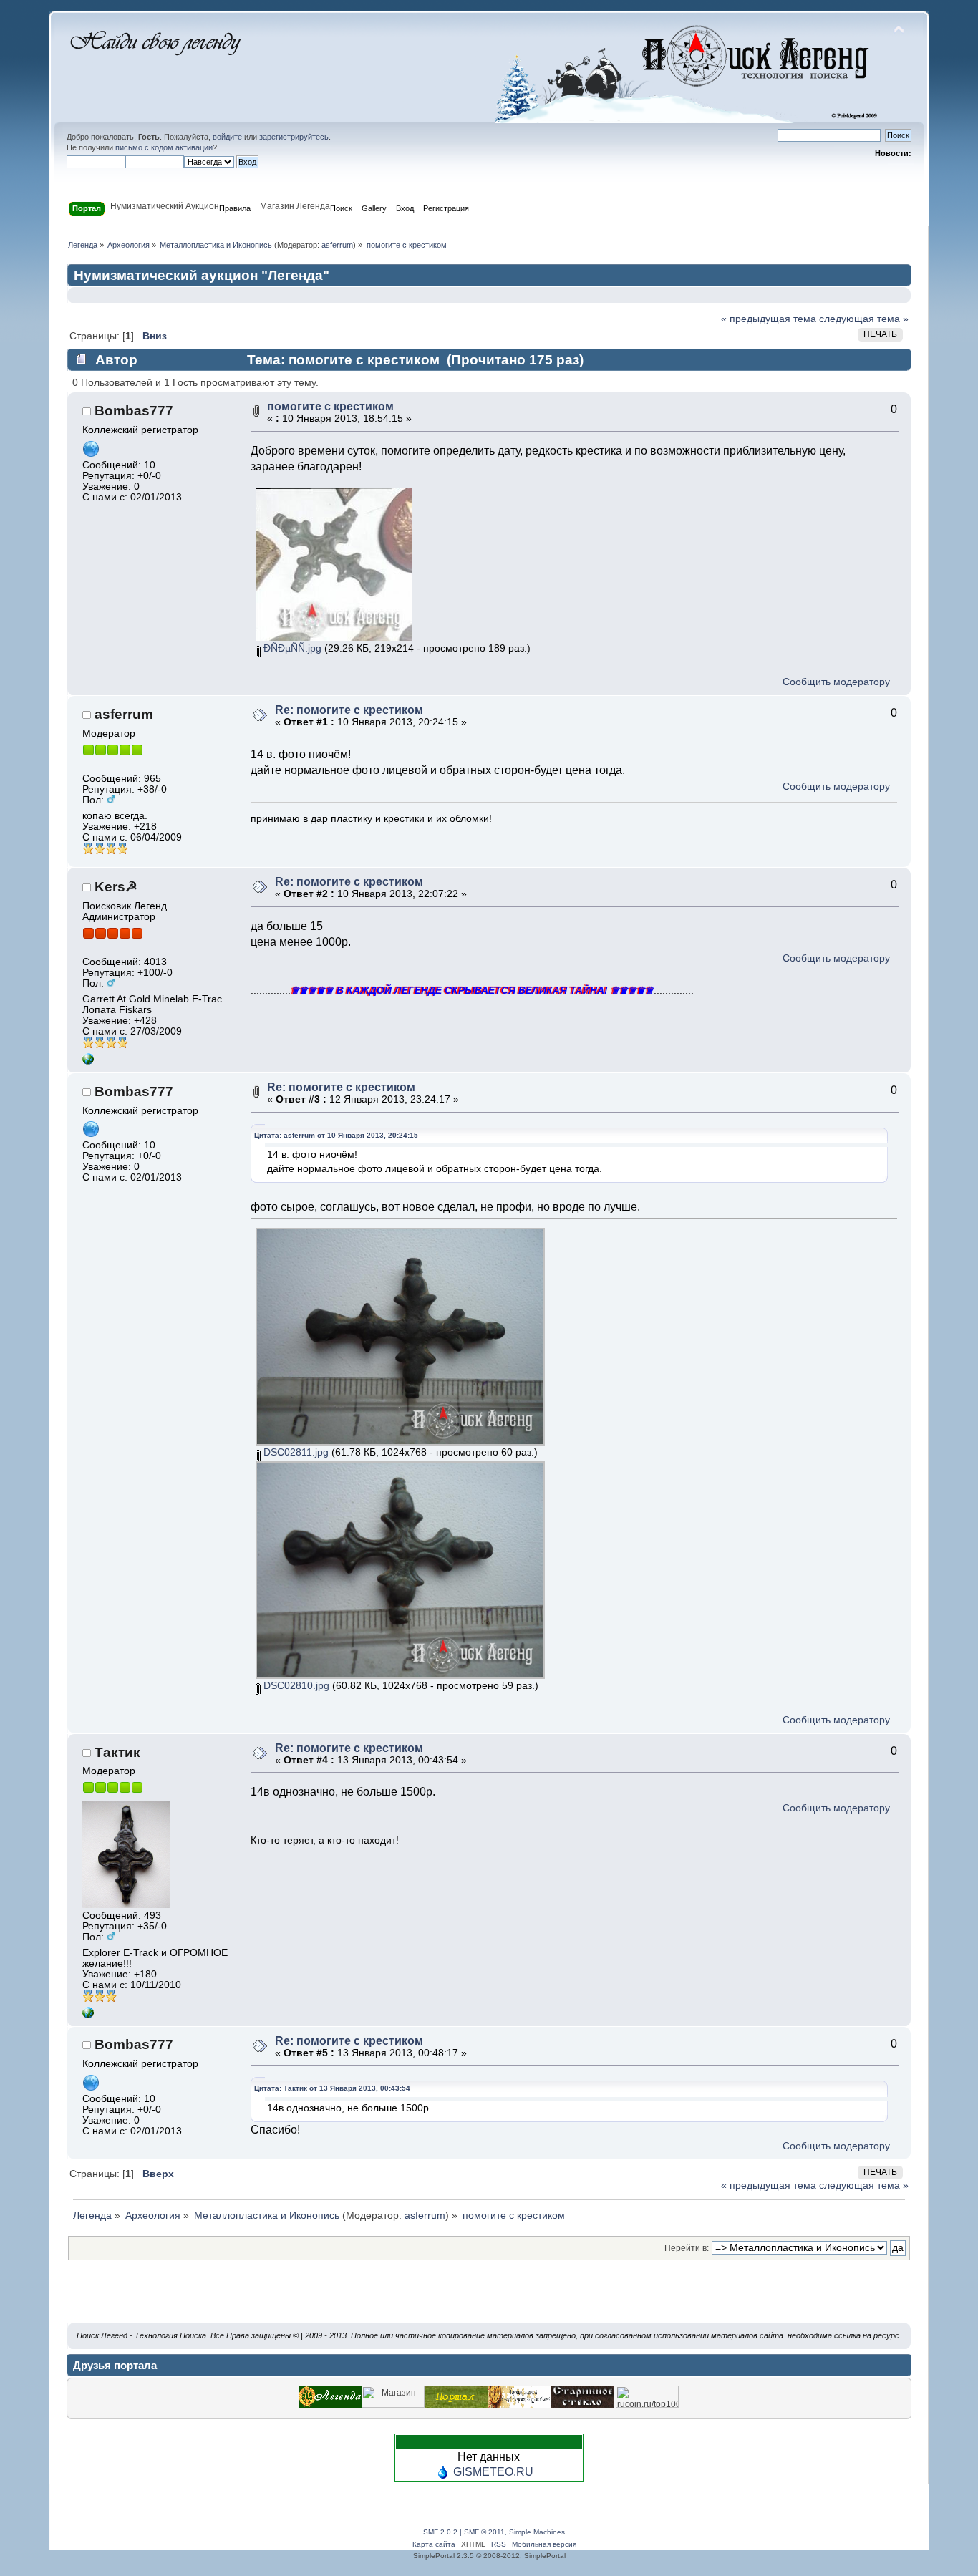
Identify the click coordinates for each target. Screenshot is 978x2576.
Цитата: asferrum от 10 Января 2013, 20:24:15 (336, 1135)
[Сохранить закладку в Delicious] (514, 2299)
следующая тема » (864, 319)
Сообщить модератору (836, 682)
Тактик (117, 1752)
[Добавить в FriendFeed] (359, 2299)
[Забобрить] (591, 2299)
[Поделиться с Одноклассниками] (540, 2299)
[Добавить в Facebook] (385, 2299)
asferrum (337, 245)
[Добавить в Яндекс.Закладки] (411, 2299)
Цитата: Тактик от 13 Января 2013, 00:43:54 (332, 2088)
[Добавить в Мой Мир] (463, 2299)
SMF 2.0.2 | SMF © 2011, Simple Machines (494, 2532)
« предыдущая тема (769, 319)
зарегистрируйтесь (294, 137)
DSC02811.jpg (295, 1452)
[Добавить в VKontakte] (437, 2299)
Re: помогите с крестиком (349, 710)
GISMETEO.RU (493, 2472)
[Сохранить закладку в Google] (566, 2299)
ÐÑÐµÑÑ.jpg (291, 648)
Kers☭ (116, 887)
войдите (227, 137)
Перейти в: (687, 2248)
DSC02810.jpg (295, 1686)
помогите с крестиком (330, 406)
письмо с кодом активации (164, 147)
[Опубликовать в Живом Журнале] (488, 2299)
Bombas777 (134, 411)
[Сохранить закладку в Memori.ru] (617, 2299)
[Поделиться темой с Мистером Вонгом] (643, 2299)
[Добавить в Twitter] (334, 2299)
